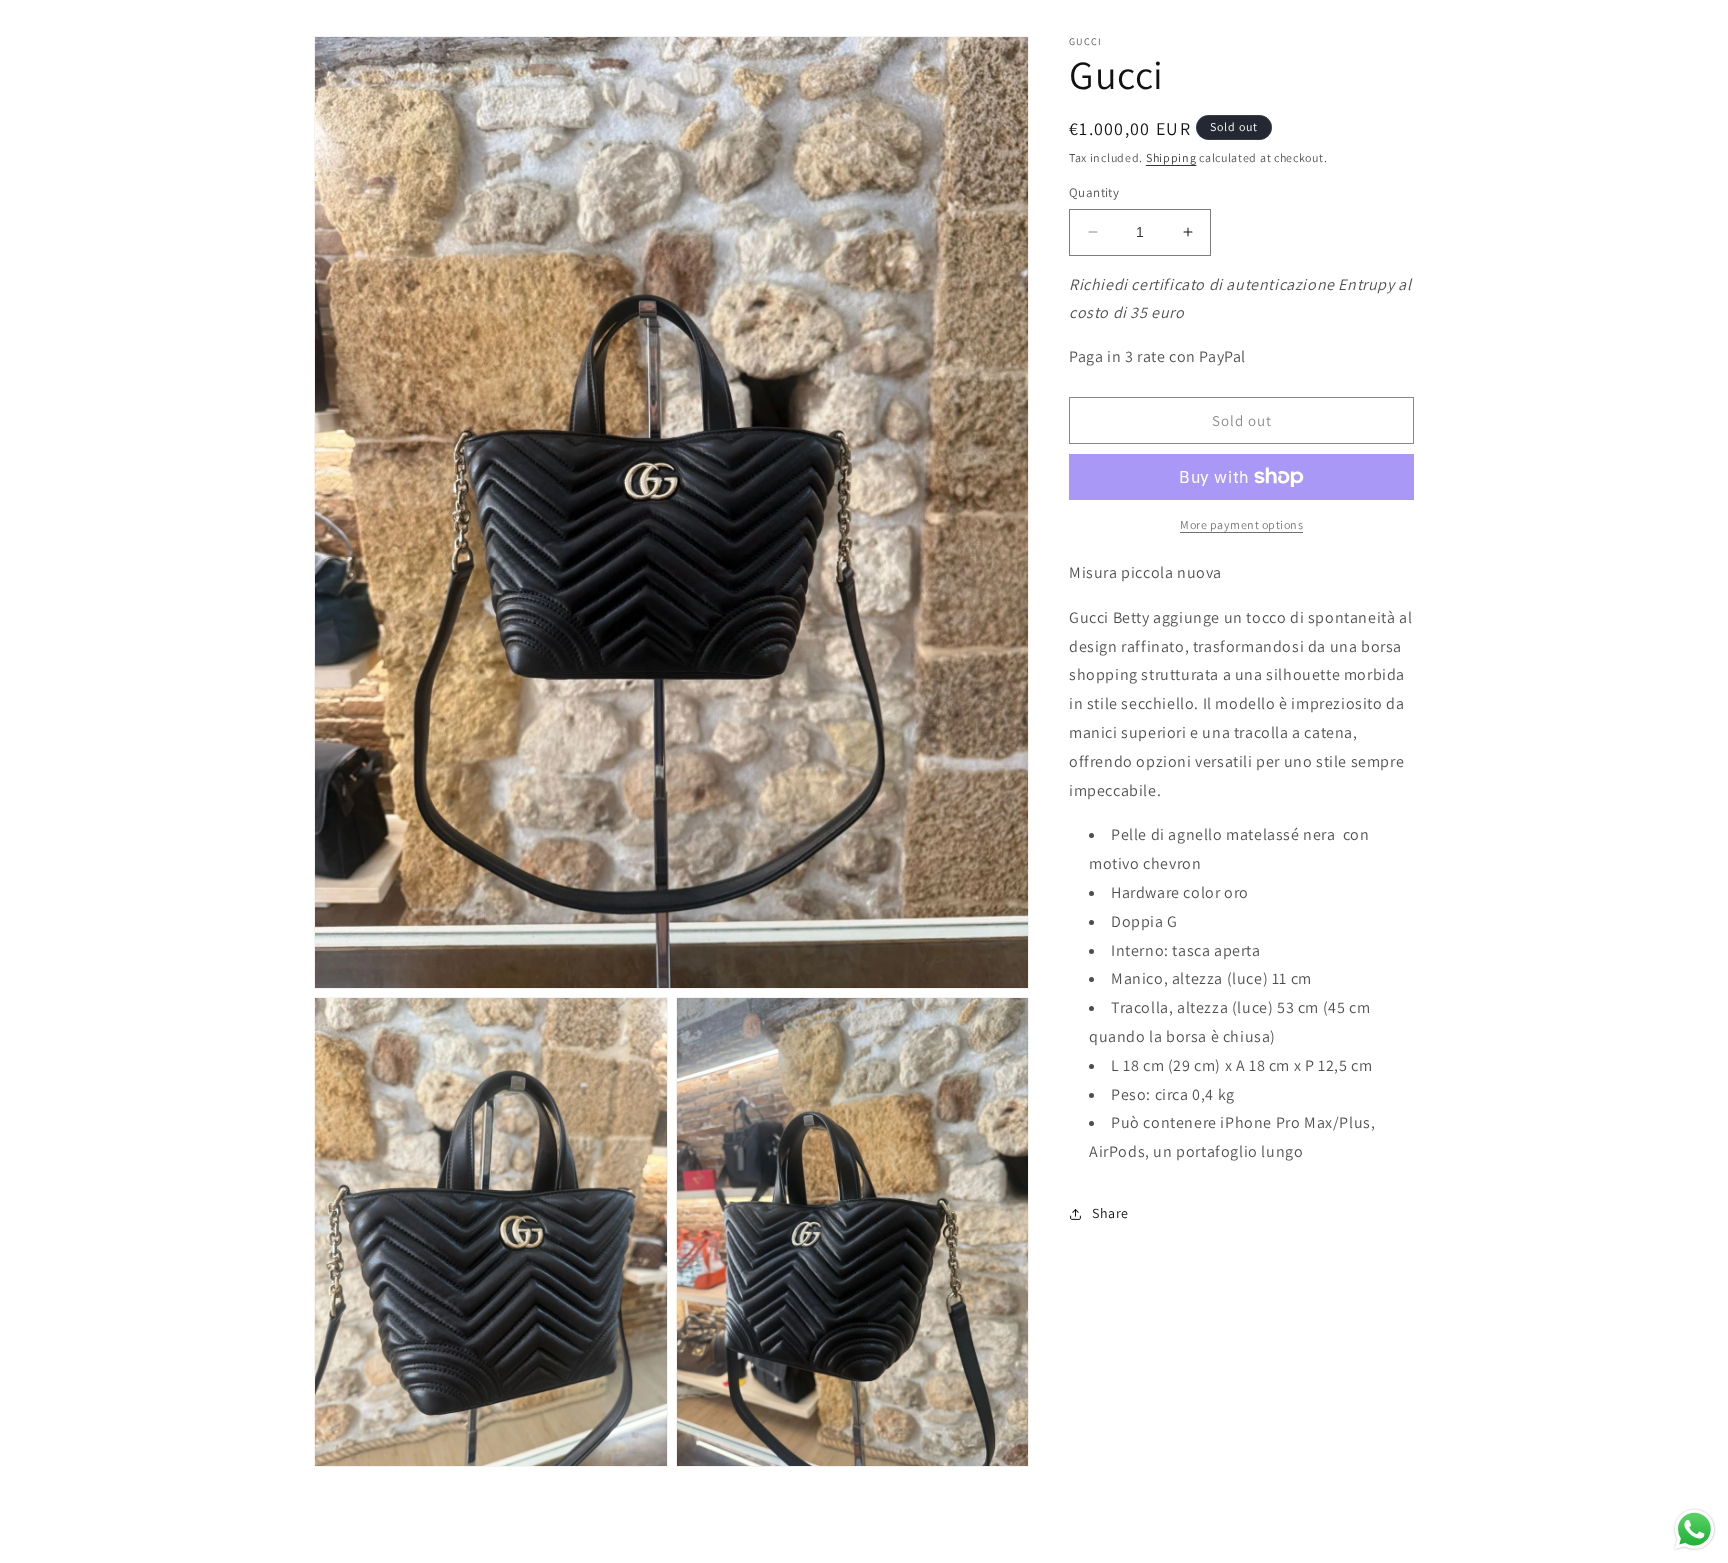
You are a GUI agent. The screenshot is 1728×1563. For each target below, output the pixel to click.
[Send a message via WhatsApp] (1694, 1529)
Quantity (1094, 192)
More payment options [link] (1241, 524)
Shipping (1171, 157)
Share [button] (1110, 1214)
